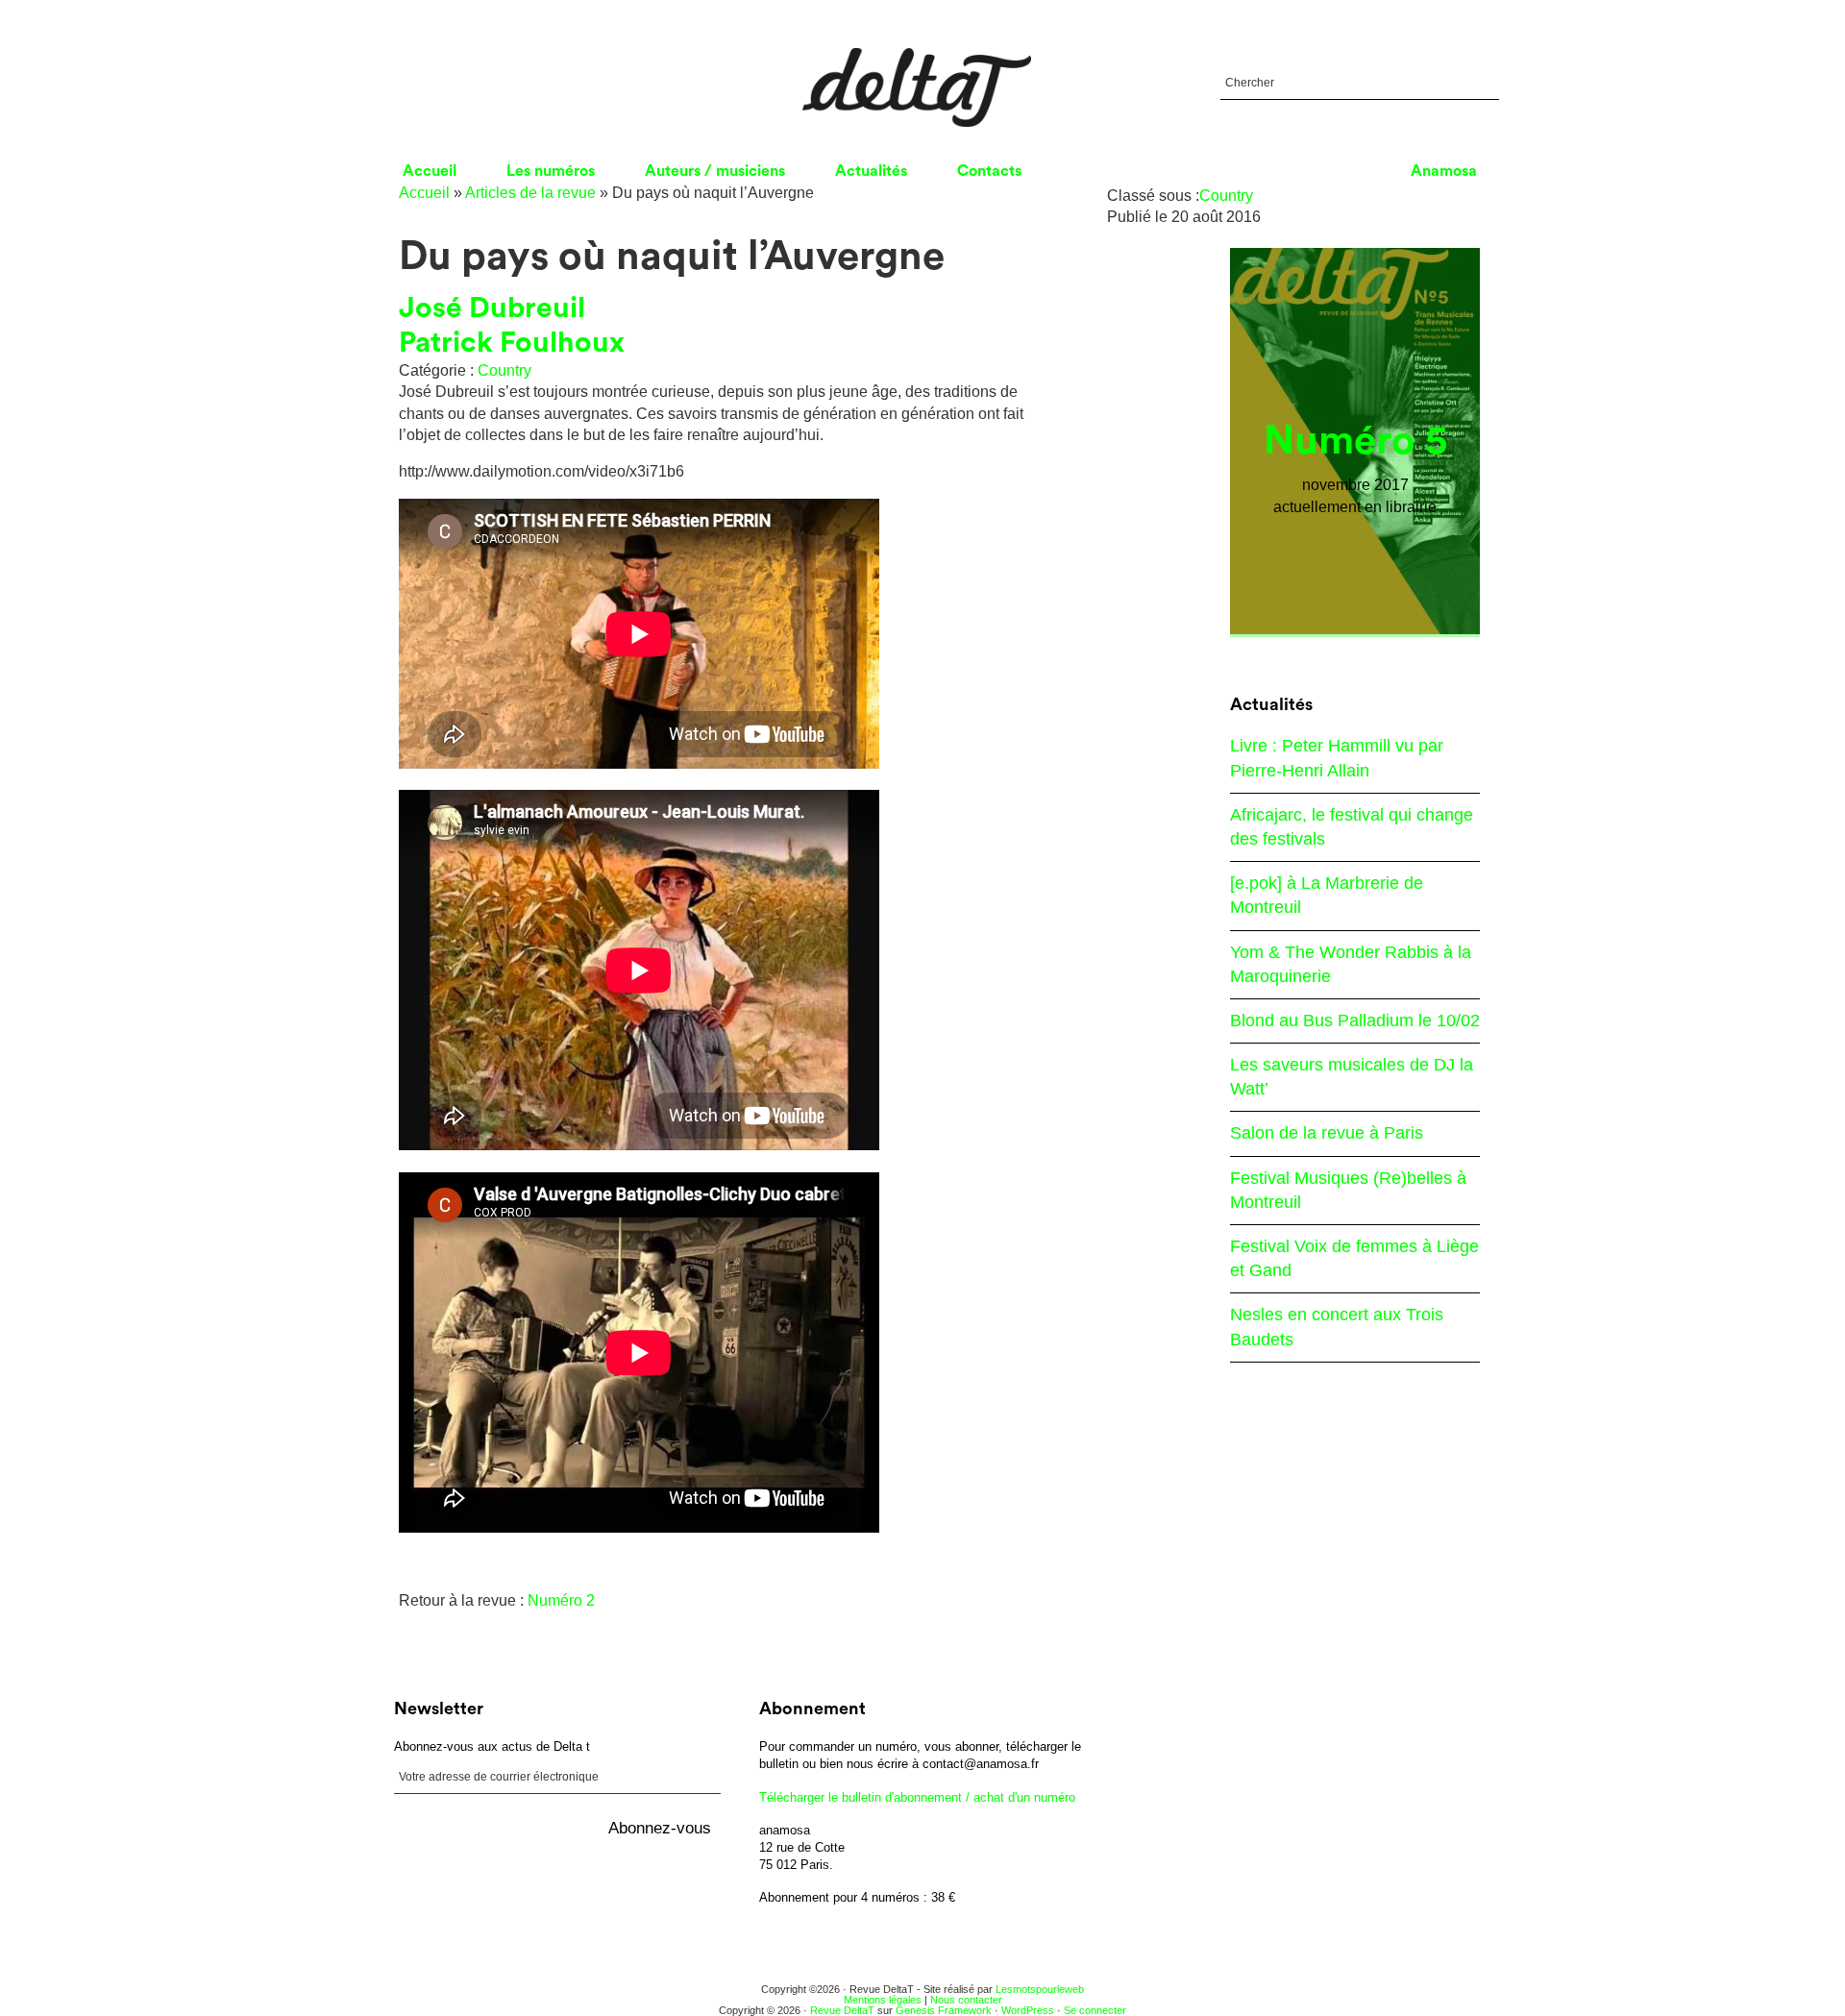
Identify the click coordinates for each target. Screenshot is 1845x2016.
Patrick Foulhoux (512, 343)
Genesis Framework (944, 2010)
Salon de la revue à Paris (1327, 1133)
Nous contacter (966, 2000)
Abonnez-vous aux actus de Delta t (492, 1746)
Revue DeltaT (842, 2010)
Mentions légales (883, 2000)
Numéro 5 (1355, 441)
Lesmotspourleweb (1040, 1989)
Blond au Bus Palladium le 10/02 (1355, 1020)
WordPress (1028, 2010)
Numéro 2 (561, 1600)
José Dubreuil (492, 308)
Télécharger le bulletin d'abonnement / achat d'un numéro (917, 1797)
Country (504, 370)
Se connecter (1095, 2010)
